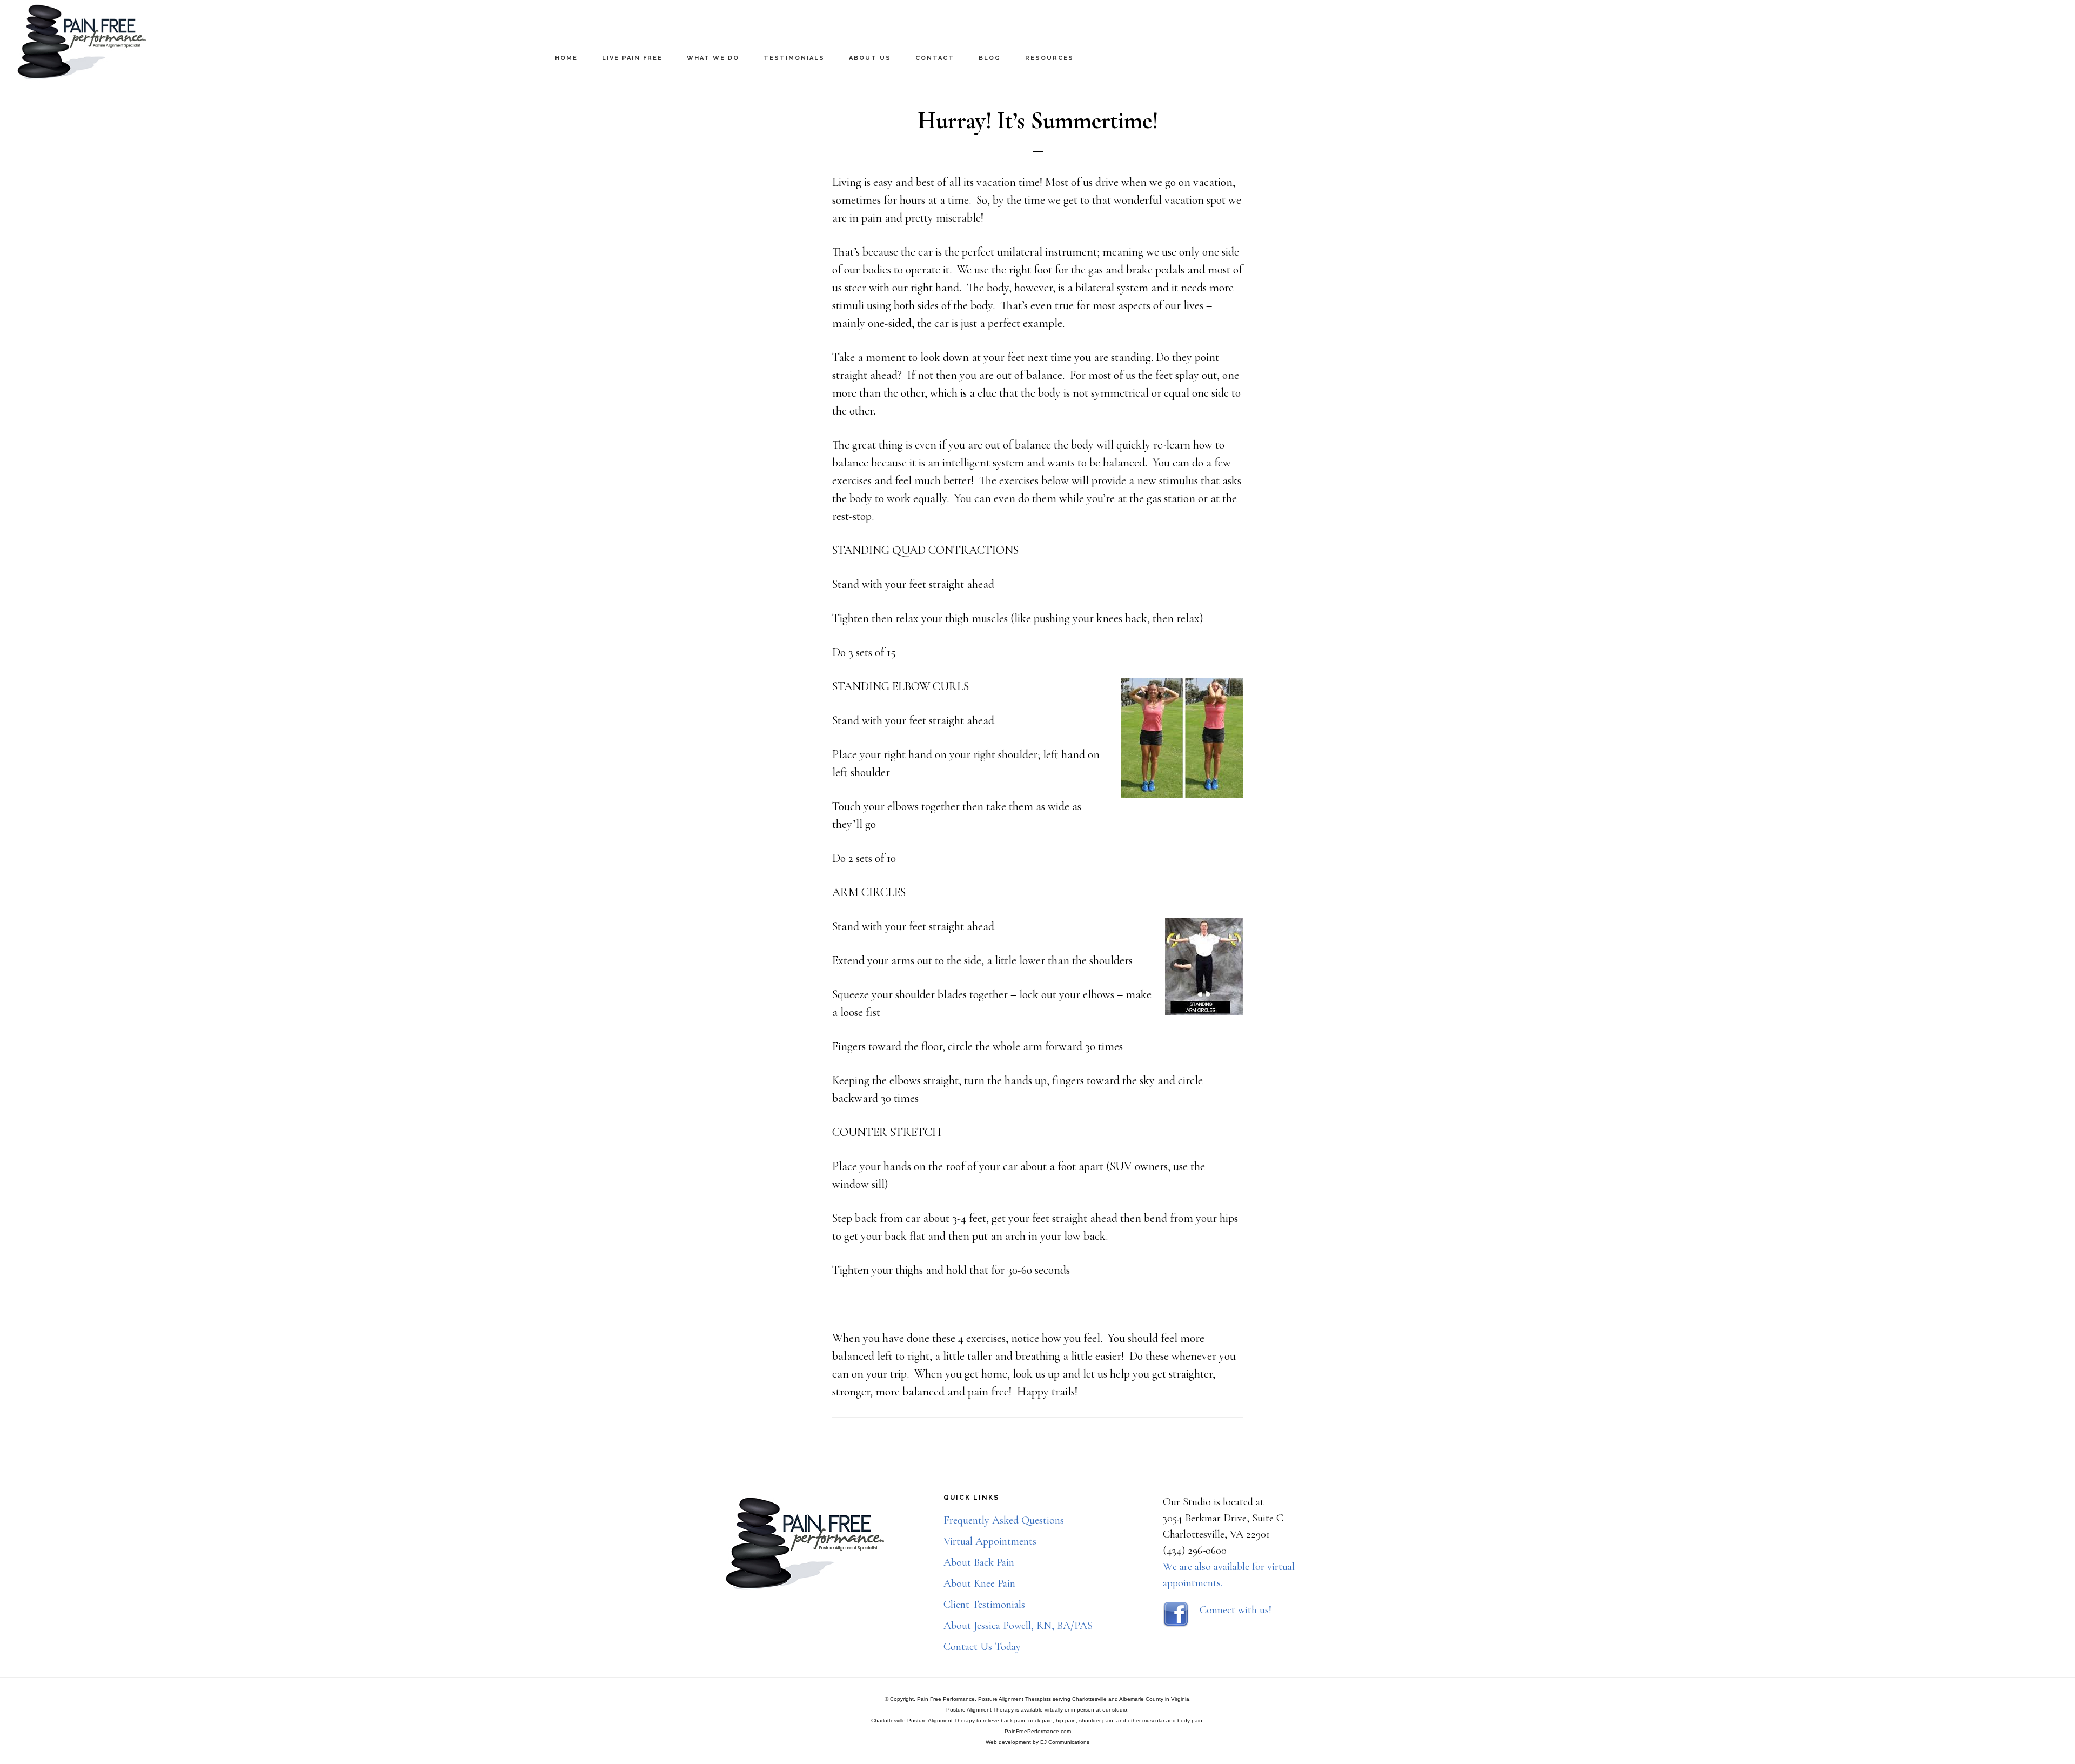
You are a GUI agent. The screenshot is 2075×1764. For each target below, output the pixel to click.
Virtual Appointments (990, 1541)
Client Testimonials (984, 1605)
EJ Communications (1065, 1742)
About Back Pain (979, 1562)
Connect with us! (1236, 1610)
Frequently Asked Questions (1004, 1520)
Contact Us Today (982, 1647)
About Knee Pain (979, 1583)
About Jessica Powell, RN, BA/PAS (1018, 1626)
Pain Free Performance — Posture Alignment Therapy (124, 42)
